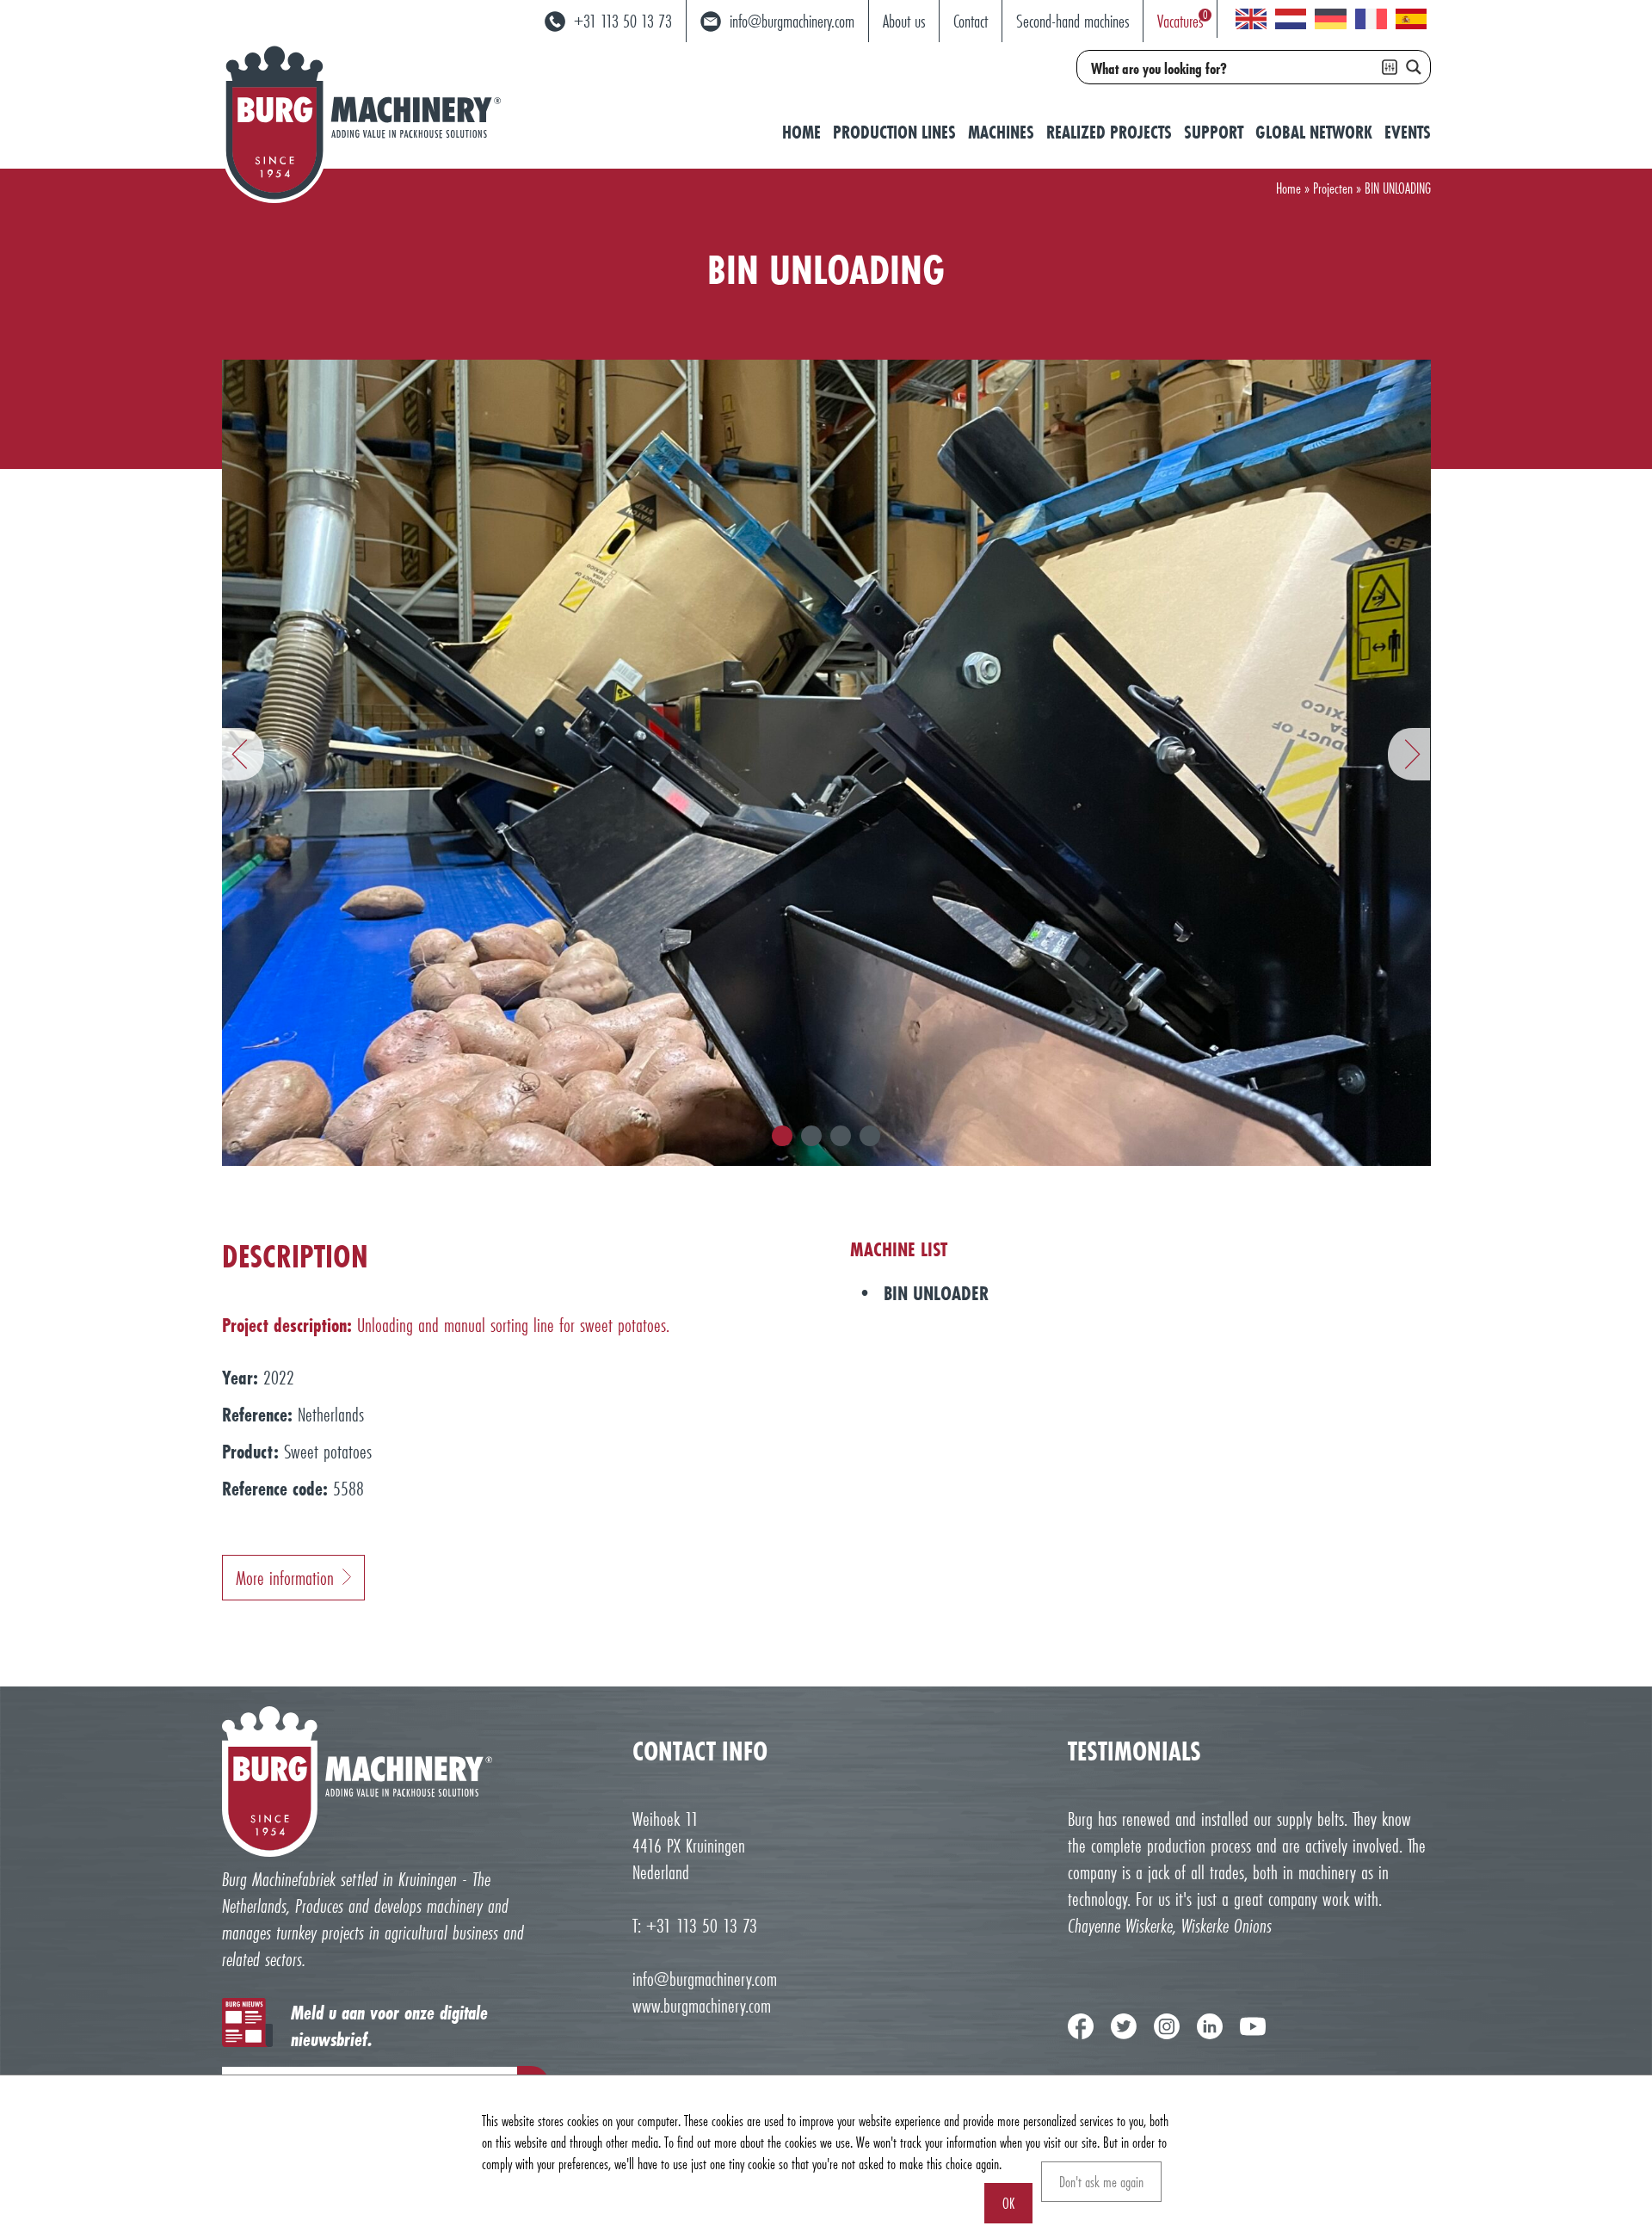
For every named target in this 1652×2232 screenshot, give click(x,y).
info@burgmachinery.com (705, 1979)
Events (1408, 132)
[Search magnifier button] (1414, 67)
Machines (1001, 132)
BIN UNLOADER (936, 1293)
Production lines (894, 132)
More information (285, 1578)
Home (801, 132)
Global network (1314, 132)
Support (1214, 132)
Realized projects (1109, 132)
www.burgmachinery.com (702, 2005)
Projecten (1333, 188)
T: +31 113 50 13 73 (695, 1925)
